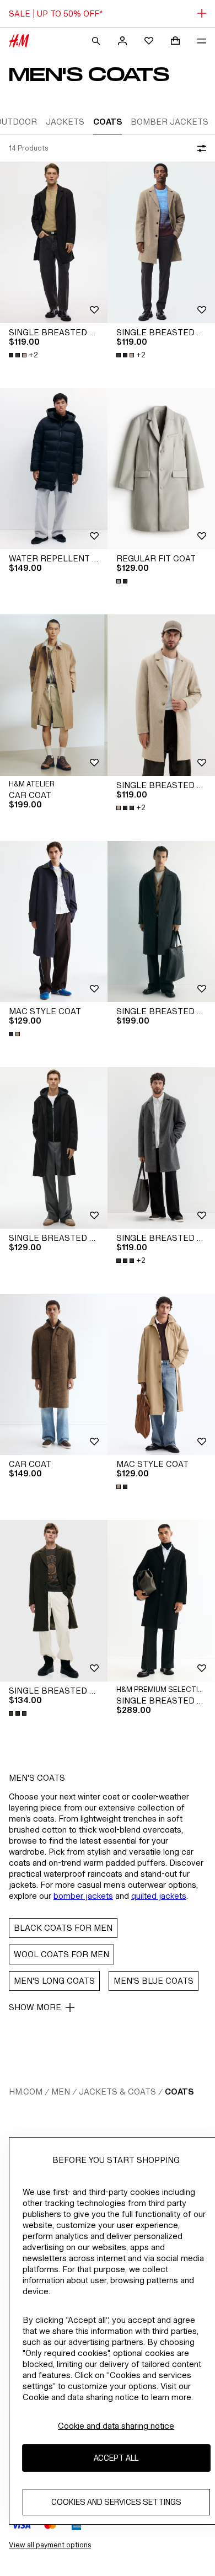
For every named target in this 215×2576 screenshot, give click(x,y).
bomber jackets (83, 1896)
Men (61, 2092)
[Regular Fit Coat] (161, 469)
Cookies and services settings (116, 2502)
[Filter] (200, 148)
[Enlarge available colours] (123, 581)
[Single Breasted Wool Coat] (161, 1601)
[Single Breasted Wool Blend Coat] (161, 922)
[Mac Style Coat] (54, 922)
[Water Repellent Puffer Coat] (54, 469)
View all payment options (50, 2545)
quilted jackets (159, 1896)
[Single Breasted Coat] (54, 242)
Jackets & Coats (117, 2092)
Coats (179, 2092)
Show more (35, 2007)
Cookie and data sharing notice (116, 2426)
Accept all (116, 2458)
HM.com (26, 2092)
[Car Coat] (54, 695)
